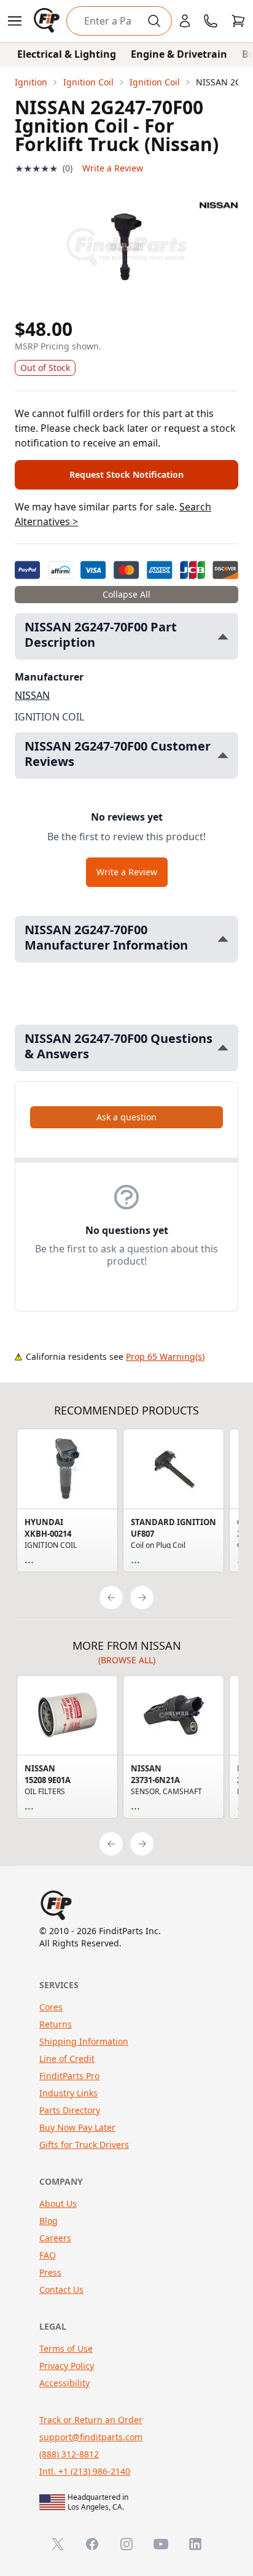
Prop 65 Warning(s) (165, 1356)
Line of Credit (67, 2059)
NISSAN (32, 695)
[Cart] (238, 21)
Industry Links (68, 2093)
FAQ (48, 2255)
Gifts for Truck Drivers (84, 2145)
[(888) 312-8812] (211, 21)
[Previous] (111, 1598)
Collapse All (126, 594)
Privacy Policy (67, 2366)
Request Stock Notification (126, 474)
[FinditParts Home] (48, 21)
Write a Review (113, 168)
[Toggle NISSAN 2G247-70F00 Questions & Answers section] (223, 1048)
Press (50, 2272)
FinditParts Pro (69, 2076)
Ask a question (126, 1117)
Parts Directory (70, 2110)
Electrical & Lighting (67, 54)
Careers (55, 2238)
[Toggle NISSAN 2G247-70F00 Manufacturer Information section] (223, 939)
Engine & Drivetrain (179, 54)
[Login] (185, 21)
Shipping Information (84, 2041)
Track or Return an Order (91, 2420)
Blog (49, 2221)
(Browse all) (127, 1660)
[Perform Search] (154, 21)
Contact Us (61, 2289)
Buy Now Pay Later (77, 2127)
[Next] (142, 1598)
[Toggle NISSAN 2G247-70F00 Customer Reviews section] (223, 755)
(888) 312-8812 (69, 2454)
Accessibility (64, 2383)
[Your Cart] (238, 21)
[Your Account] (185, 21)
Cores (51, 2007)
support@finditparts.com (91, 2437)
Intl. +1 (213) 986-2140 (85, 2471)
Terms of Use (66, 2348)
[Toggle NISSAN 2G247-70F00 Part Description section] (223, 637)
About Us (58, 2203)
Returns (56, 2024)
